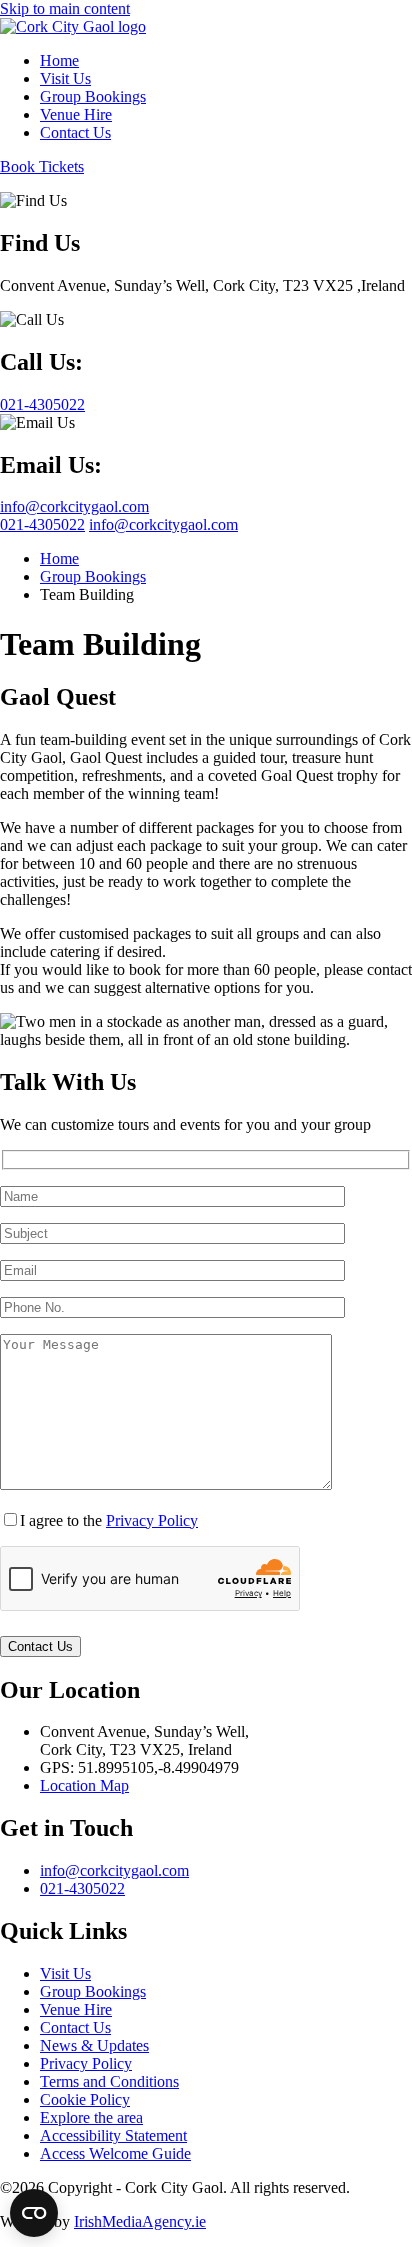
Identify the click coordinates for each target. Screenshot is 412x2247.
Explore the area (91, 2117)
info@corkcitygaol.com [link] (74, 506)
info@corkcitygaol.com (163, 524)
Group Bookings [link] (93, 96)
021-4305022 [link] (42, 404)
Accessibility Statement (113, 2135)
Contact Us (75, 2027)
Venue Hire (76, 2009)
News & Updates (94, 2045)
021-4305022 (42, 524)
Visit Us (65, 1973)
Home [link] (59, 60)
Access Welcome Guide (115, 2153)
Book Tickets (42, 166)
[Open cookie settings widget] (34, 2213)
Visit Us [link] (65, 78)
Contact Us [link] (75, 132)
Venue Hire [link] (76, 114)
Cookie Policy (85, 2099)
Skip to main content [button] (65, 8)
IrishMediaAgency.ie (140, 2221)
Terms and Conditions (109, 2081)
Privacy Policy (152, 1520)
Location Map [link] (84, 1785)
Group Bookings (93, 576)
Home (59, 558)
